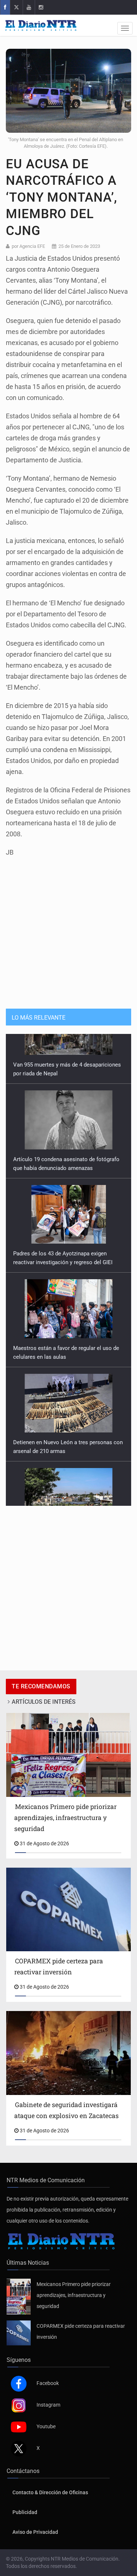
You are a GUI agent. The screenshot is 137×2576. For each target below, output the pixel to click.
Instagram (48, 2396)
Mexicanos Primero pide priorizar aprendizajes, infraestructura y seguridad (74, 2286)
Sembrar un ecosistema (42, 1487)
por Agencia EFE (28, 246)
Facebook (48, 2374)
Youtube (46, 2418)
